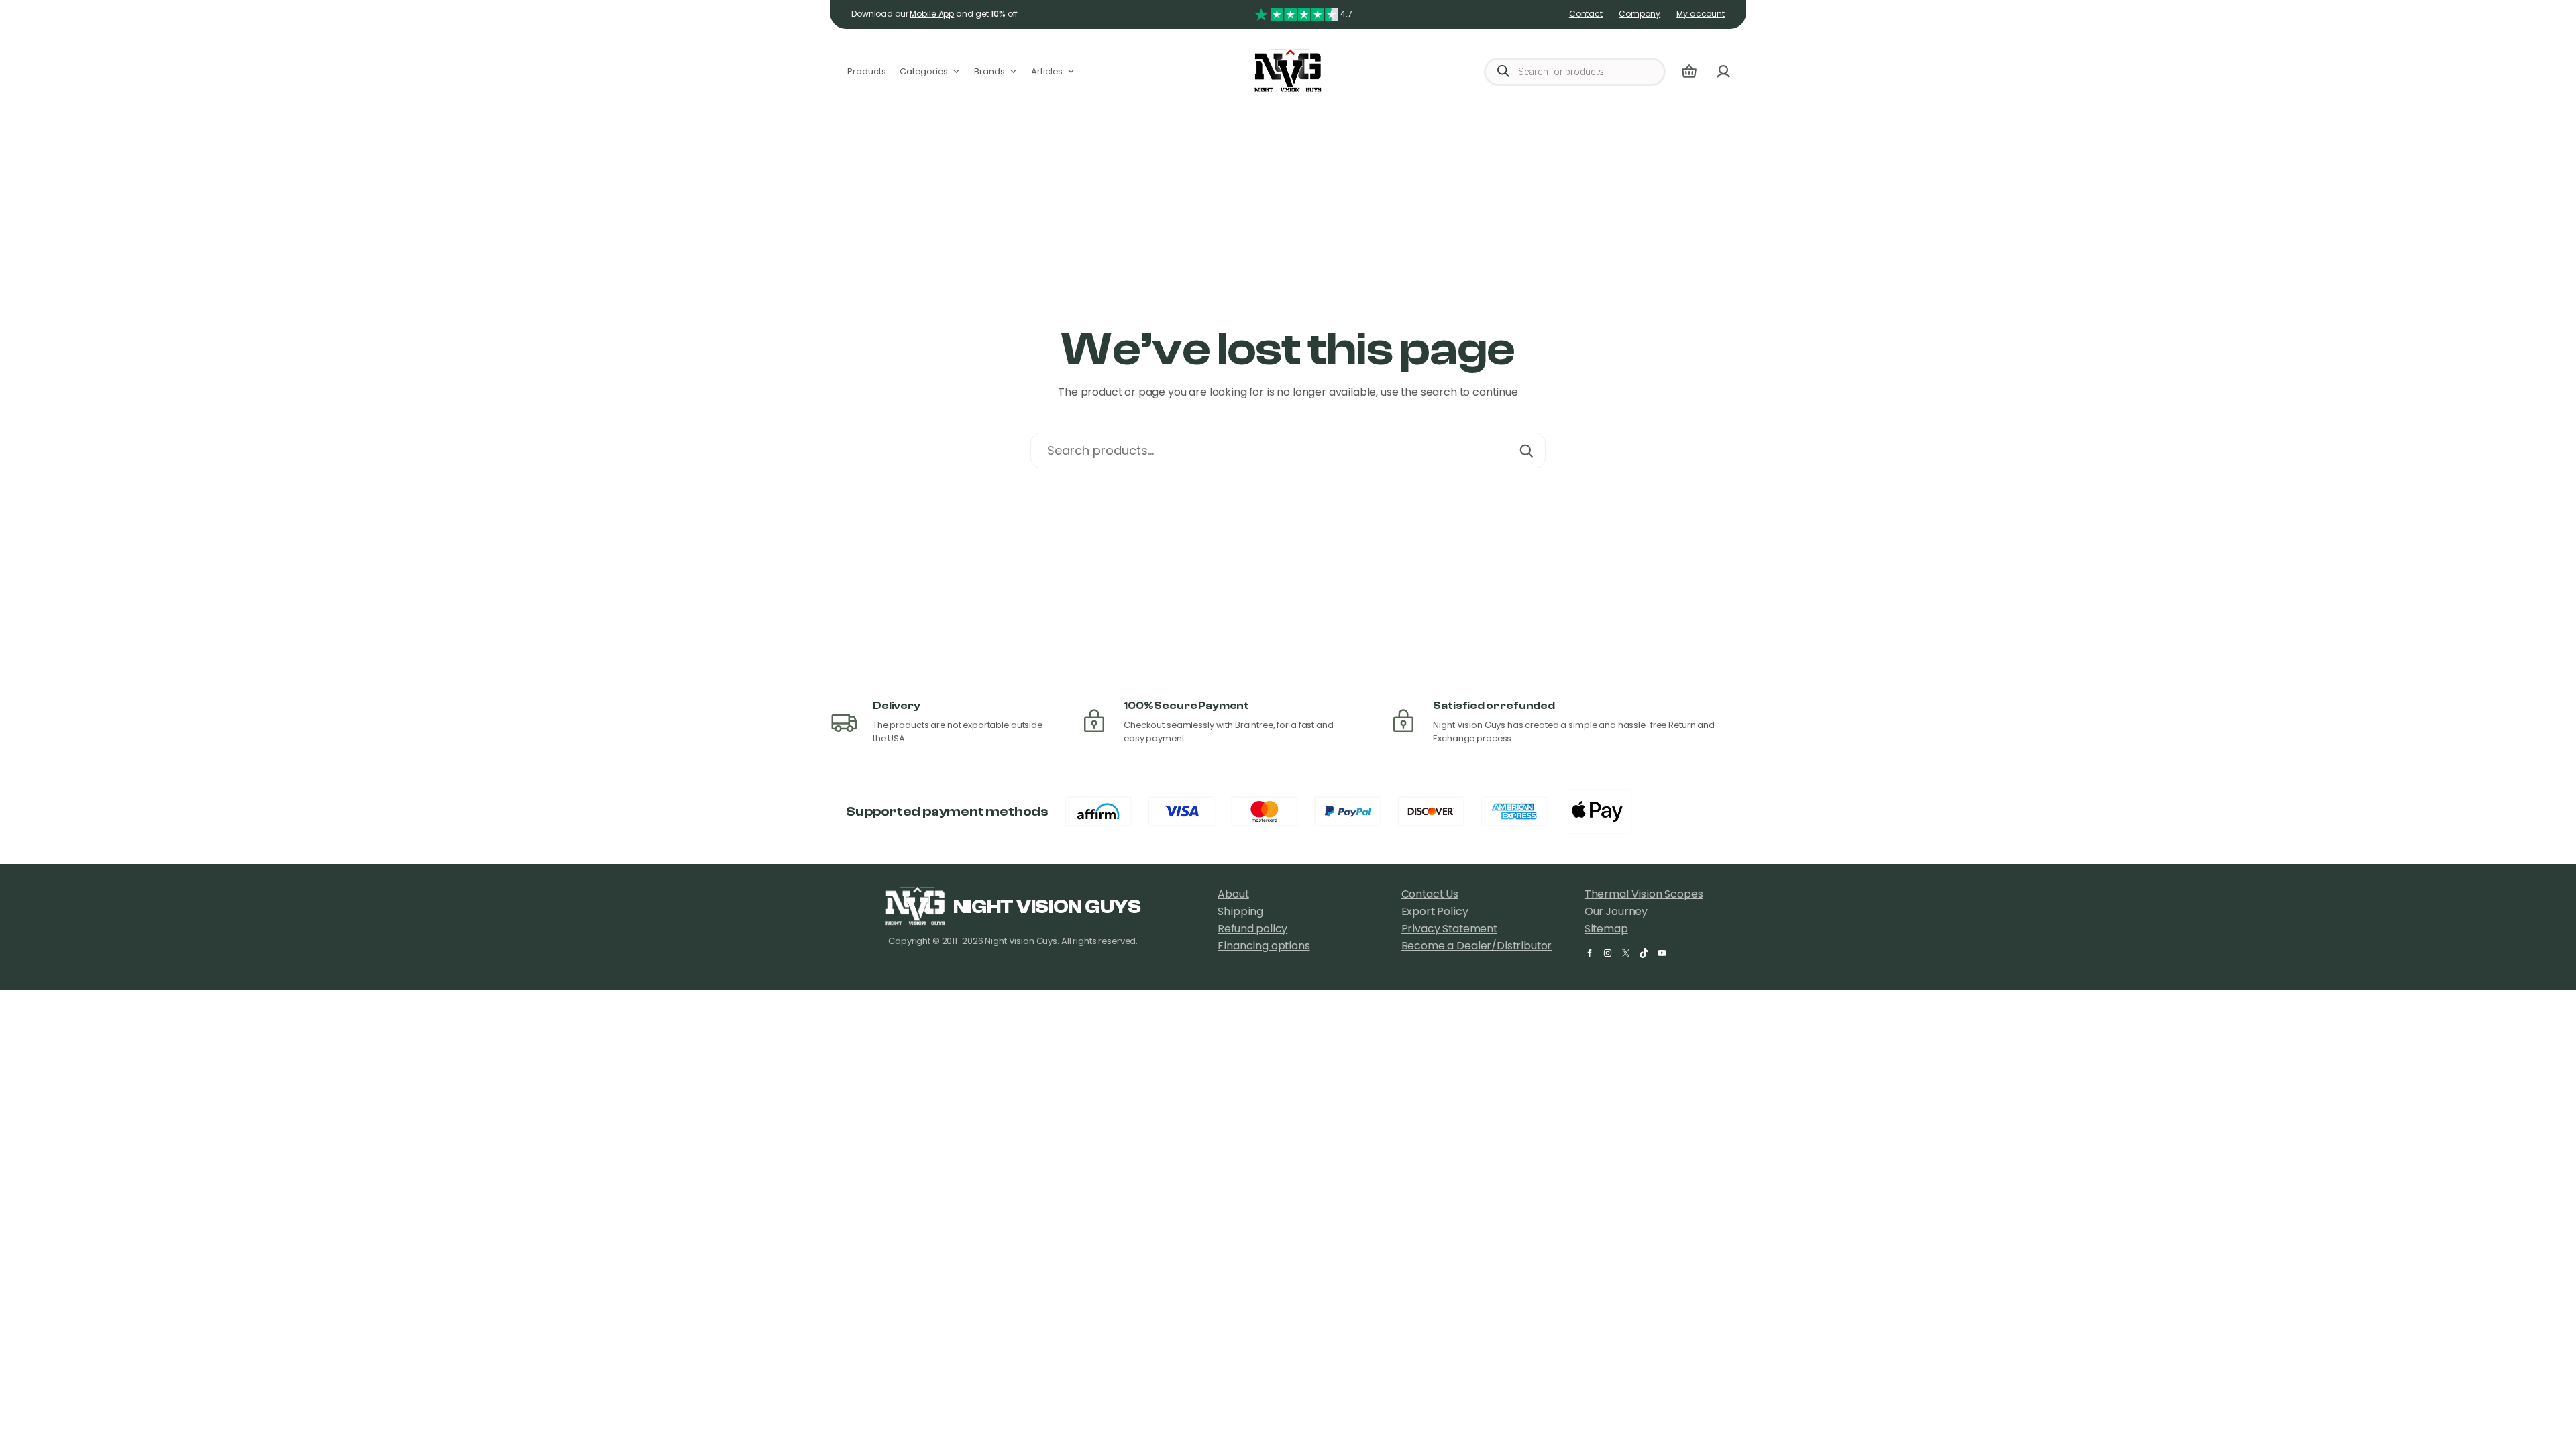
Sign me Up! (1134, 805)
